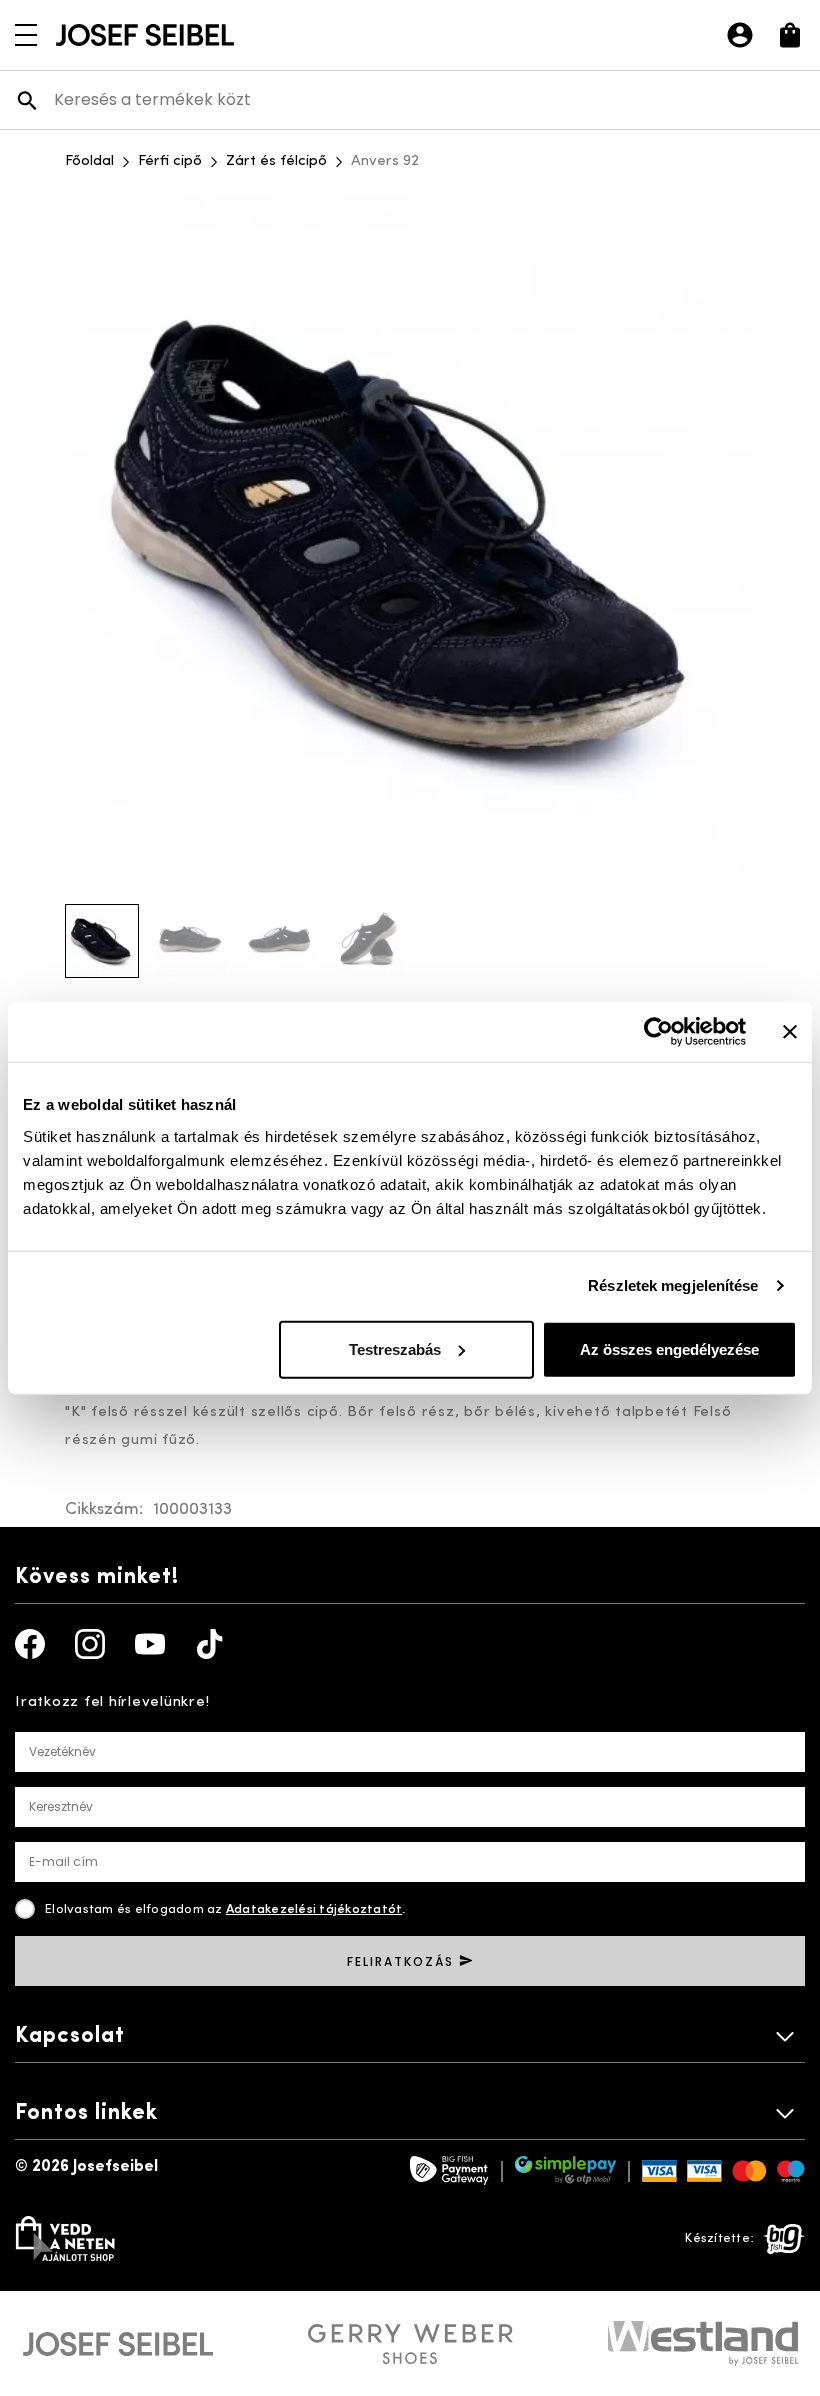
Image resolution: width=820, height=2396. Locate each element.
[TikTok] (210, 1644)
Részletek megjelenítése (673, 1285)
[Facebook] (30, 1644)
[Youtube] (150, 1644)
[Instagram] (90, 1644)
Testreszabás (395, 1348)
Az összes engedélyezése (669, 1348)
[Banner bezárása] (790, 1032)
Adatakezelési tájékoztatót (314, 1909)
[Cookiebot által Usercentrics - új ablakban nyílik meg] (658, 1032)
